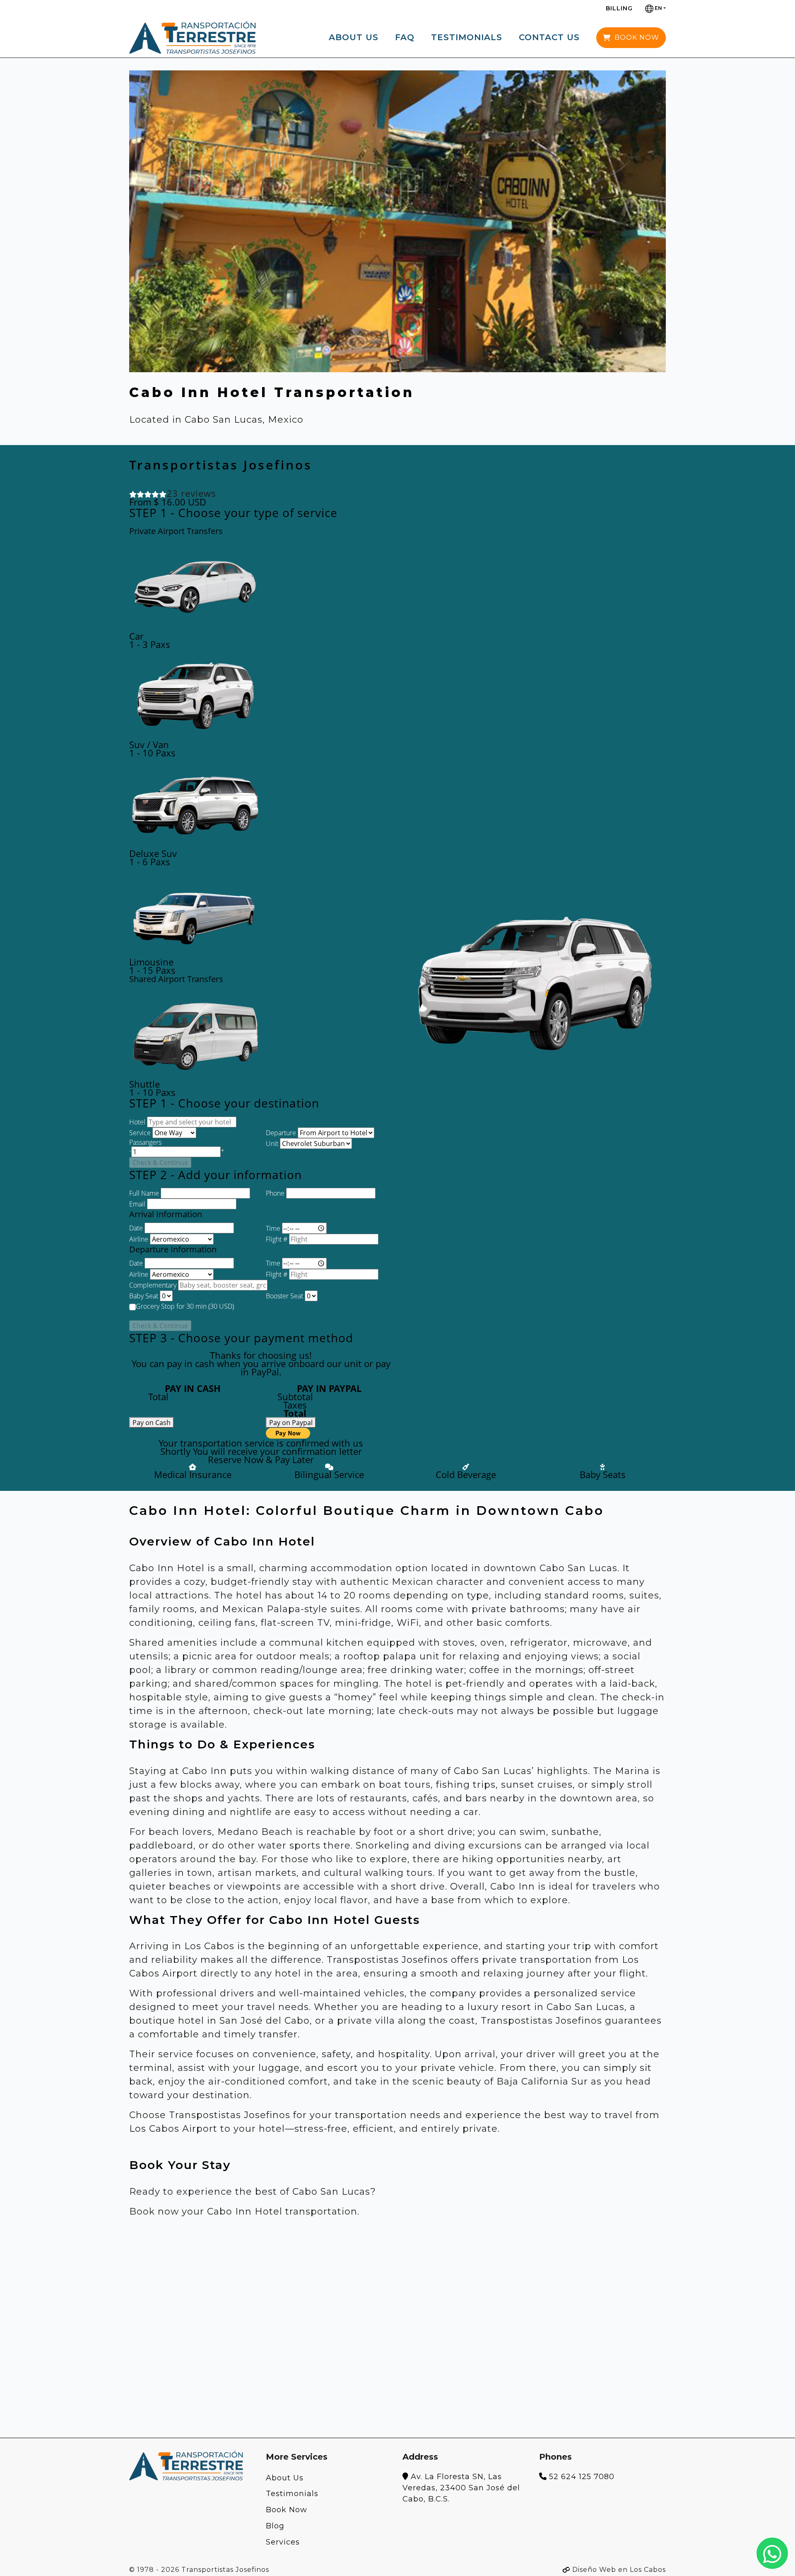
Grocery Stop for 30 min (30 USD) (185, 1306)
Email (137, 1204)
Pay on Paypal (291, 1423)
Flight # (277, 1239)
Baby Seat (144, 1296)
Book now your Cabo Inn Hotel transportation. (244, 2211)
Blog (275, 2526)
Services (283, 2542)
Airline (139, 1239)
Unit (272, 1144)
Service (140, 1133)
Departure (281, 1133)
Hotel (137, 1122)
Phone (275, 1193)
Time (273, 1228)
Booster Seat (284, 1296)
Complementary (153, 1285)
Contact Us (549, 37)
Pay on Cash (152, 1423)
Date (136, 1228)
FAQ (405, 37)
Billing (619, 8)
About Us (354, 37)
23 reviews (191, 493)
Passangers (145, 1142)
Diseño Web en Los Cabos (619, 2570)
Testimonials (467, 37)
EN (658, 8)
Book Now (287, 2510)
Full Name (144, 1193)
